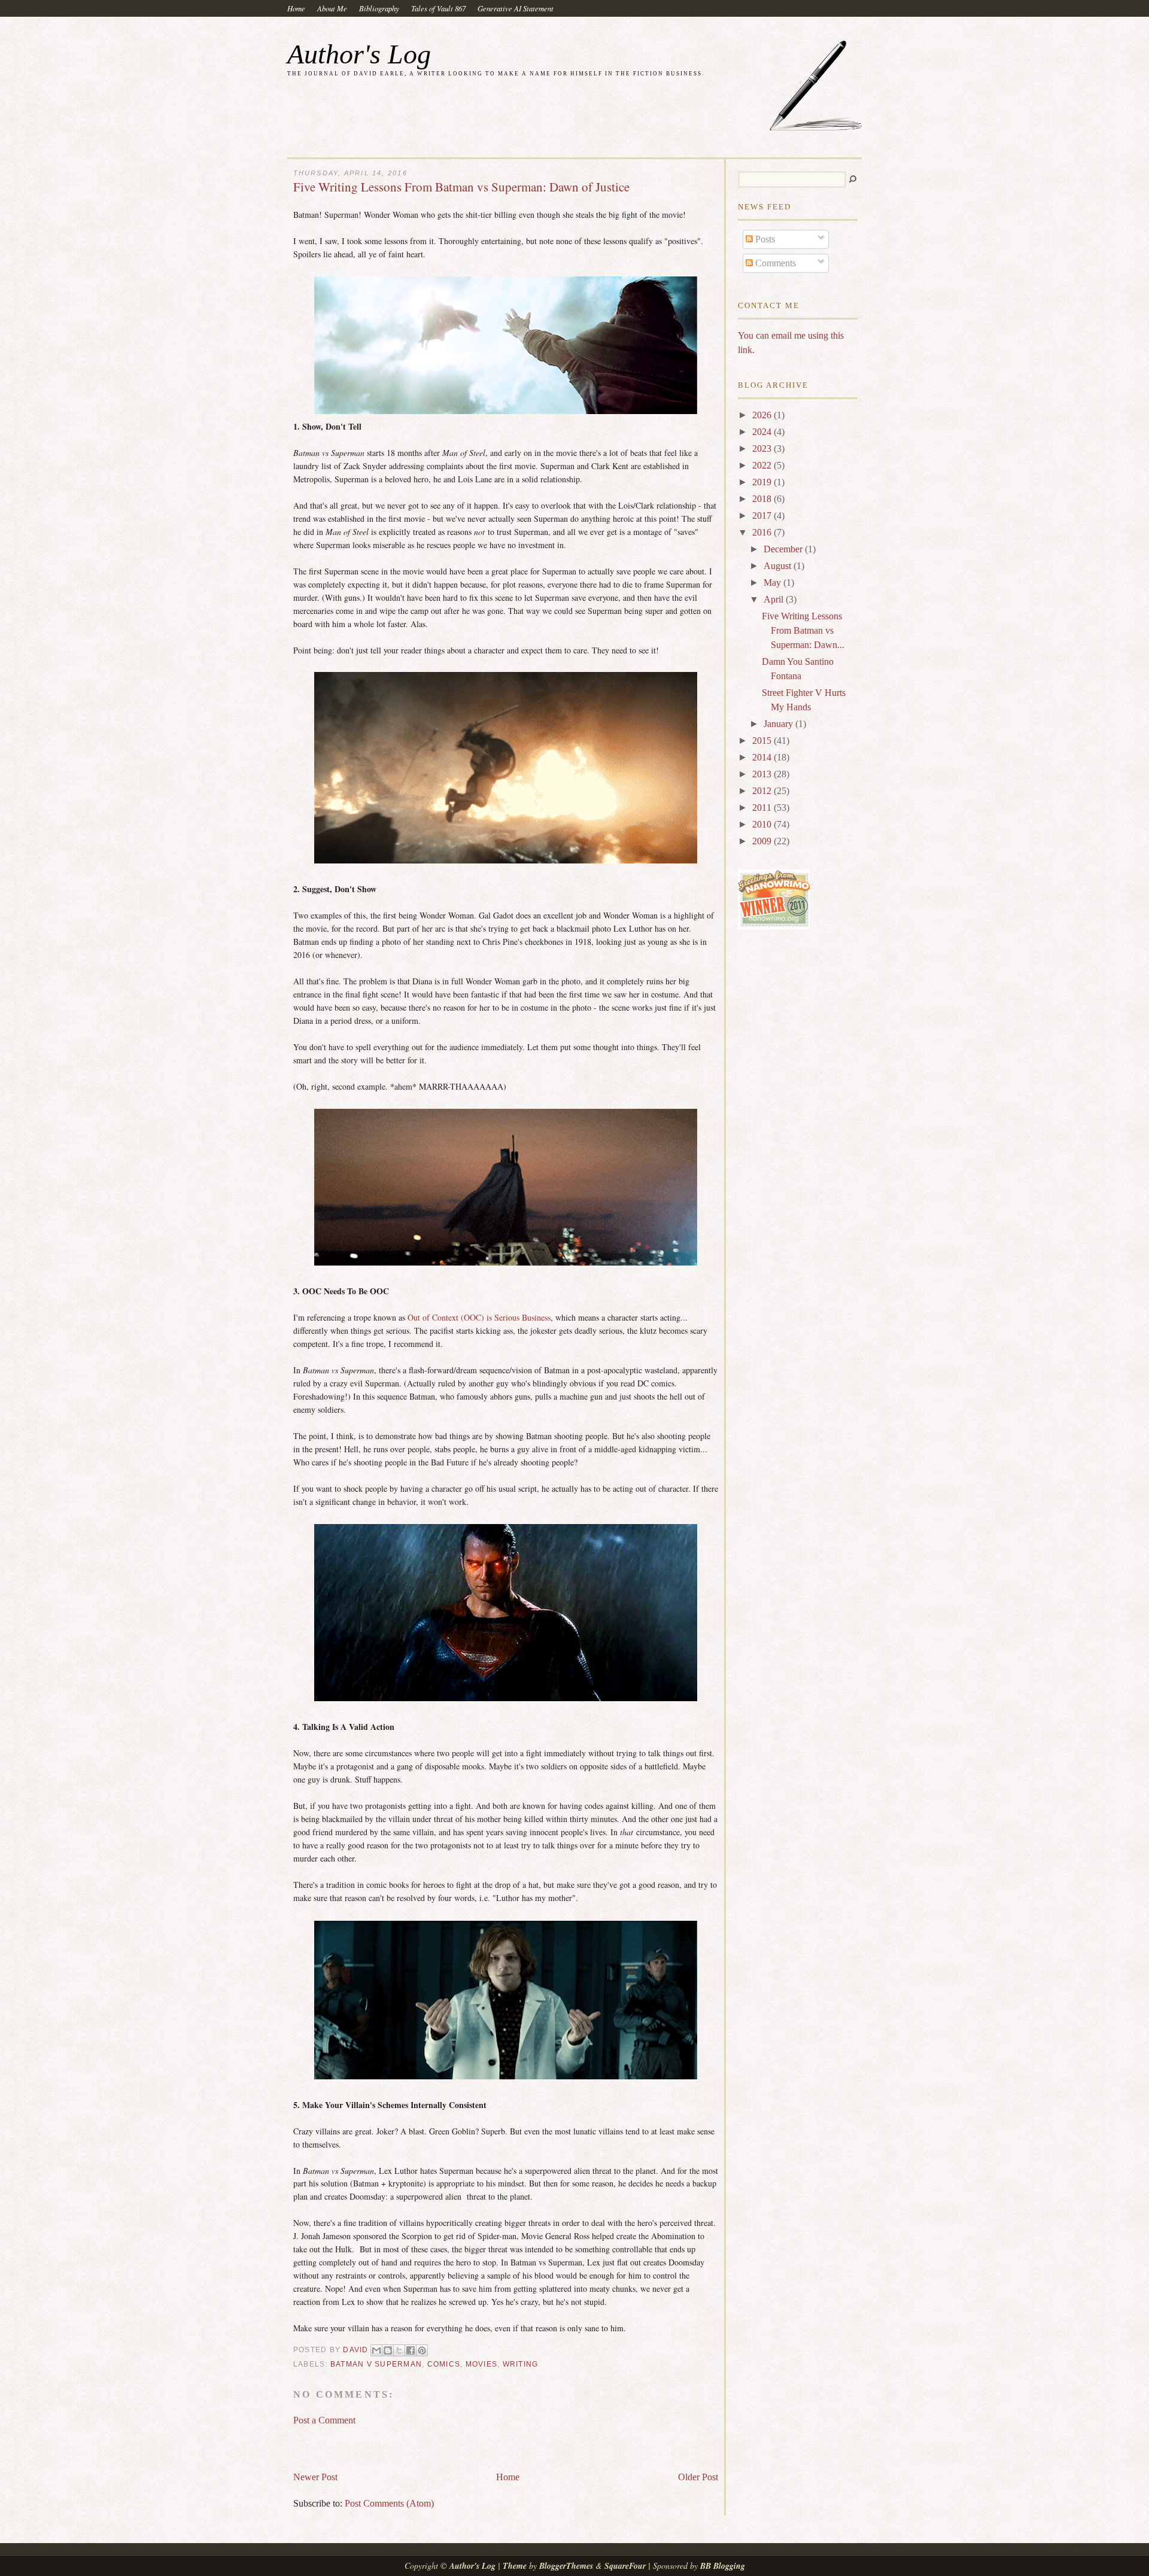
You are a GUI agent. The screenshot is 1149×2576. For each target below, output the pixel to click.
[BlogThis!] (388, 2350)
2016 (763, 532)
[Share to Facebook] (411, 2350)
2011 (763, 808)
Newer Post (315, 2477)
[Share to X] (399, 2350)
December (784, 549)
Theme (515, 2566)
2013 (763, 774)
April (775, 599)
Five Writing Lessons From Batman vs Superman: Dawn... (803, 630)
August (779, 566)
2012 (763, 791)
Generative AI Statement (516, 8)
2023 (763, 448)
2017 (763, 515)
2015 (763, 740)
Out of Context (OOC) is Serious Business (479, 1317)
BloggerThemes (566, 2566)
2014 (763, 757)
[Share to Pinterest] (422, 2350)
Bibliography (379, 8)
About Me (332, 8)
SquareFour (625, 2566)
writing (521, 2364)
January (779, 724)
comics (444, 2364)
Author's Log (359, 54)
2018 (763, 499)
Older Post (698, 2477)
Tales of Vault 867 (438, 8)
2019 (763, 482)
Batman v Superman (376, 2364)
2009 (763, 841)
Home (296, 8)
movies (482, 2364)
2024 (763, 432)
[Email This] (376, 2350)
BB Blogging (723, 2566)
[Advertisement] (433, 2443)
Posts (764, 239)
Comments (774, 263)
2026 (763, 415)
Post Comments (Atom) (389, 2503)
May (773, 583)
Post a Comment (324, 2420)
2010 (763, 824)
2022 (763, 465)
